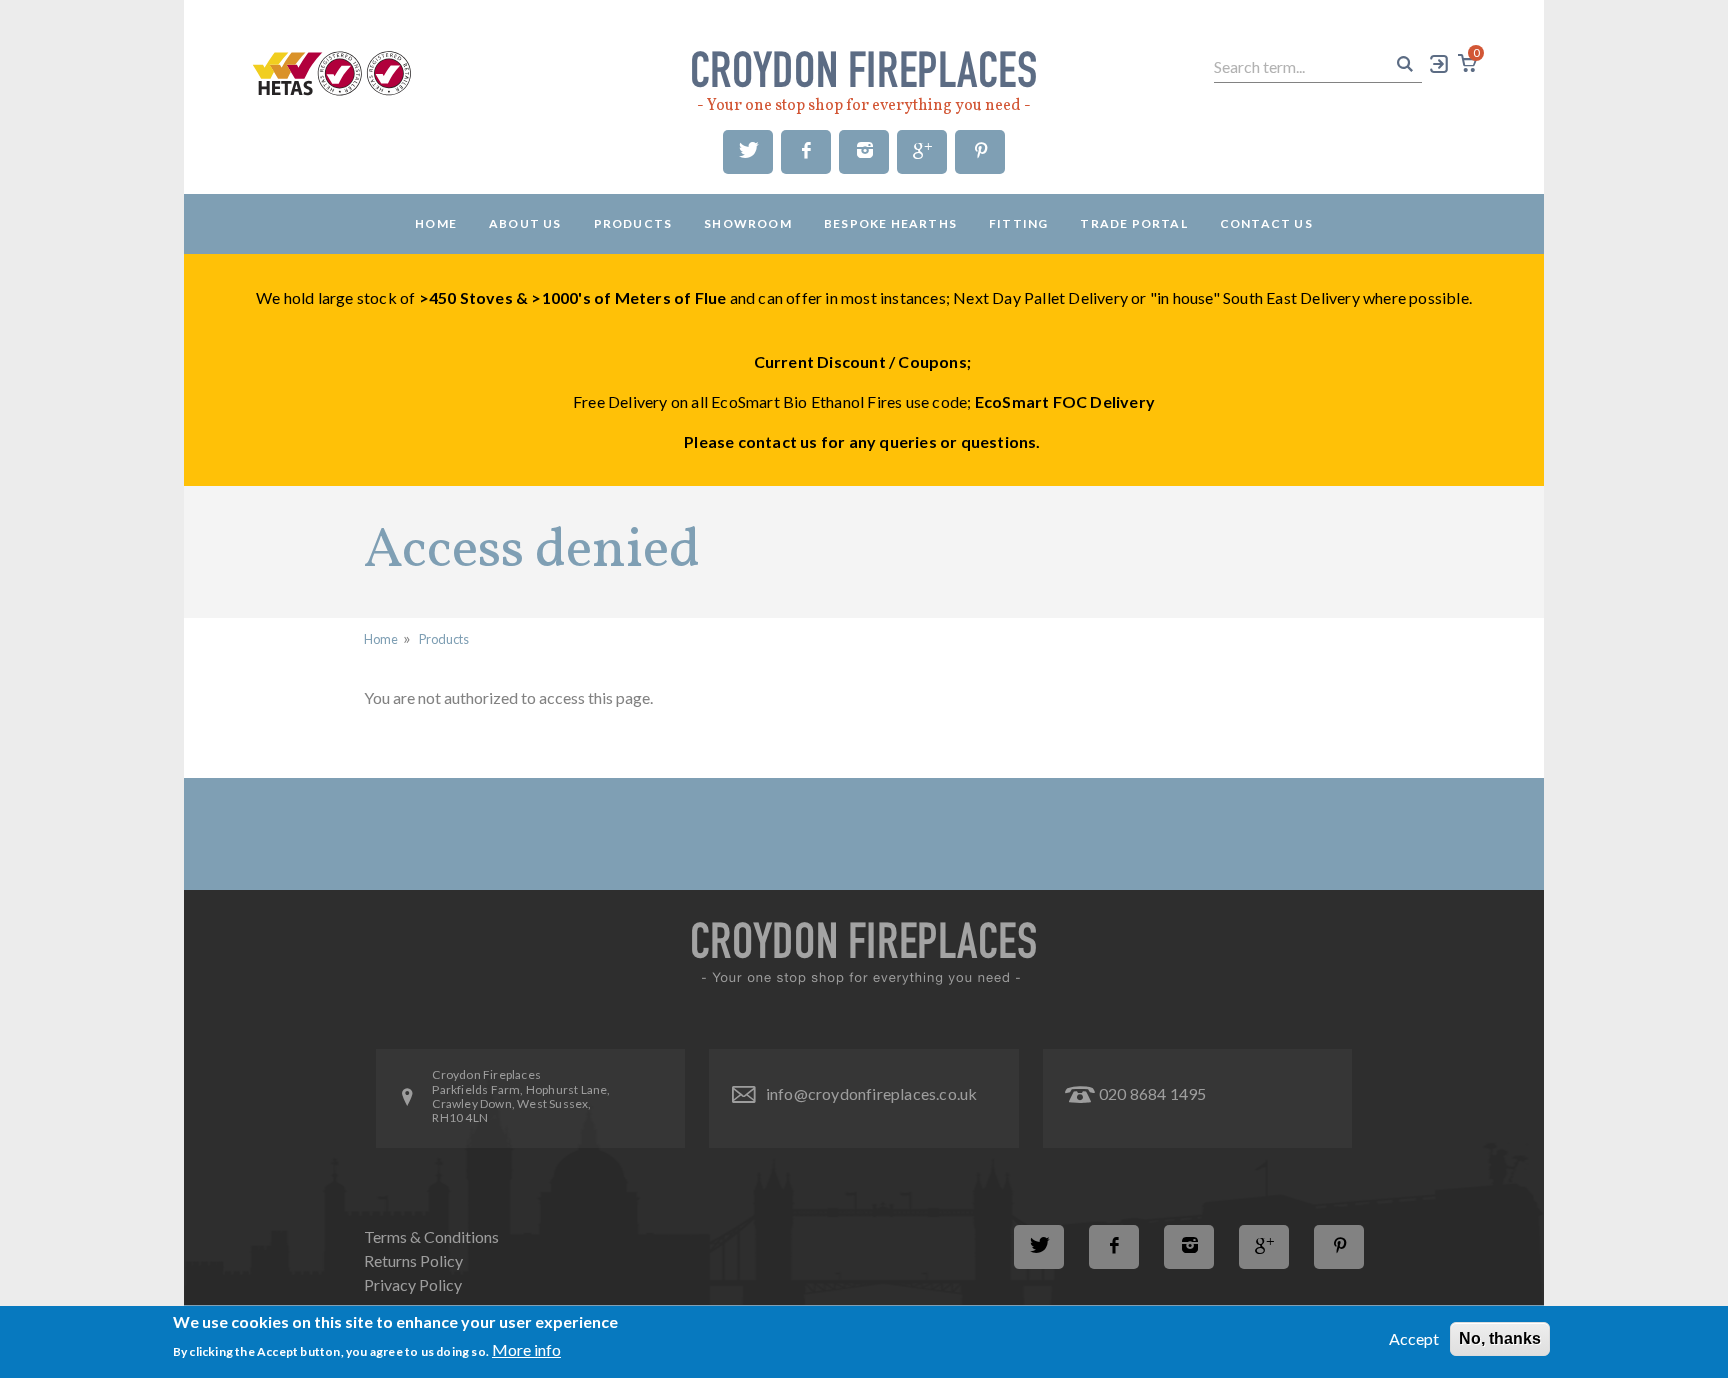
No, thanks (1500, 1338)
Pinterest (980, 152)
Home (436, 223)
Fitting (1018, 223)
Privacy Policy (413, 1284)
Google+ (922, 152)
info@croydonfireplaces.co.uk (872, 1093)
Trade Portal (1133, 223)
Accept (1414, 1338)
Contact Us (1266, 223)
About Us (525, 223)
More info (526, 1349)
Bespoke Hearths (890, 223)
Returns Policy (413, 1260)
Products (633, 223)
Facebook (806, 152)
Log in (1440, 63)
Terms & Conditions (431, 1236)
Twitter (748, 152)
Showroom (748, 223)
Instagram (864, 152)
